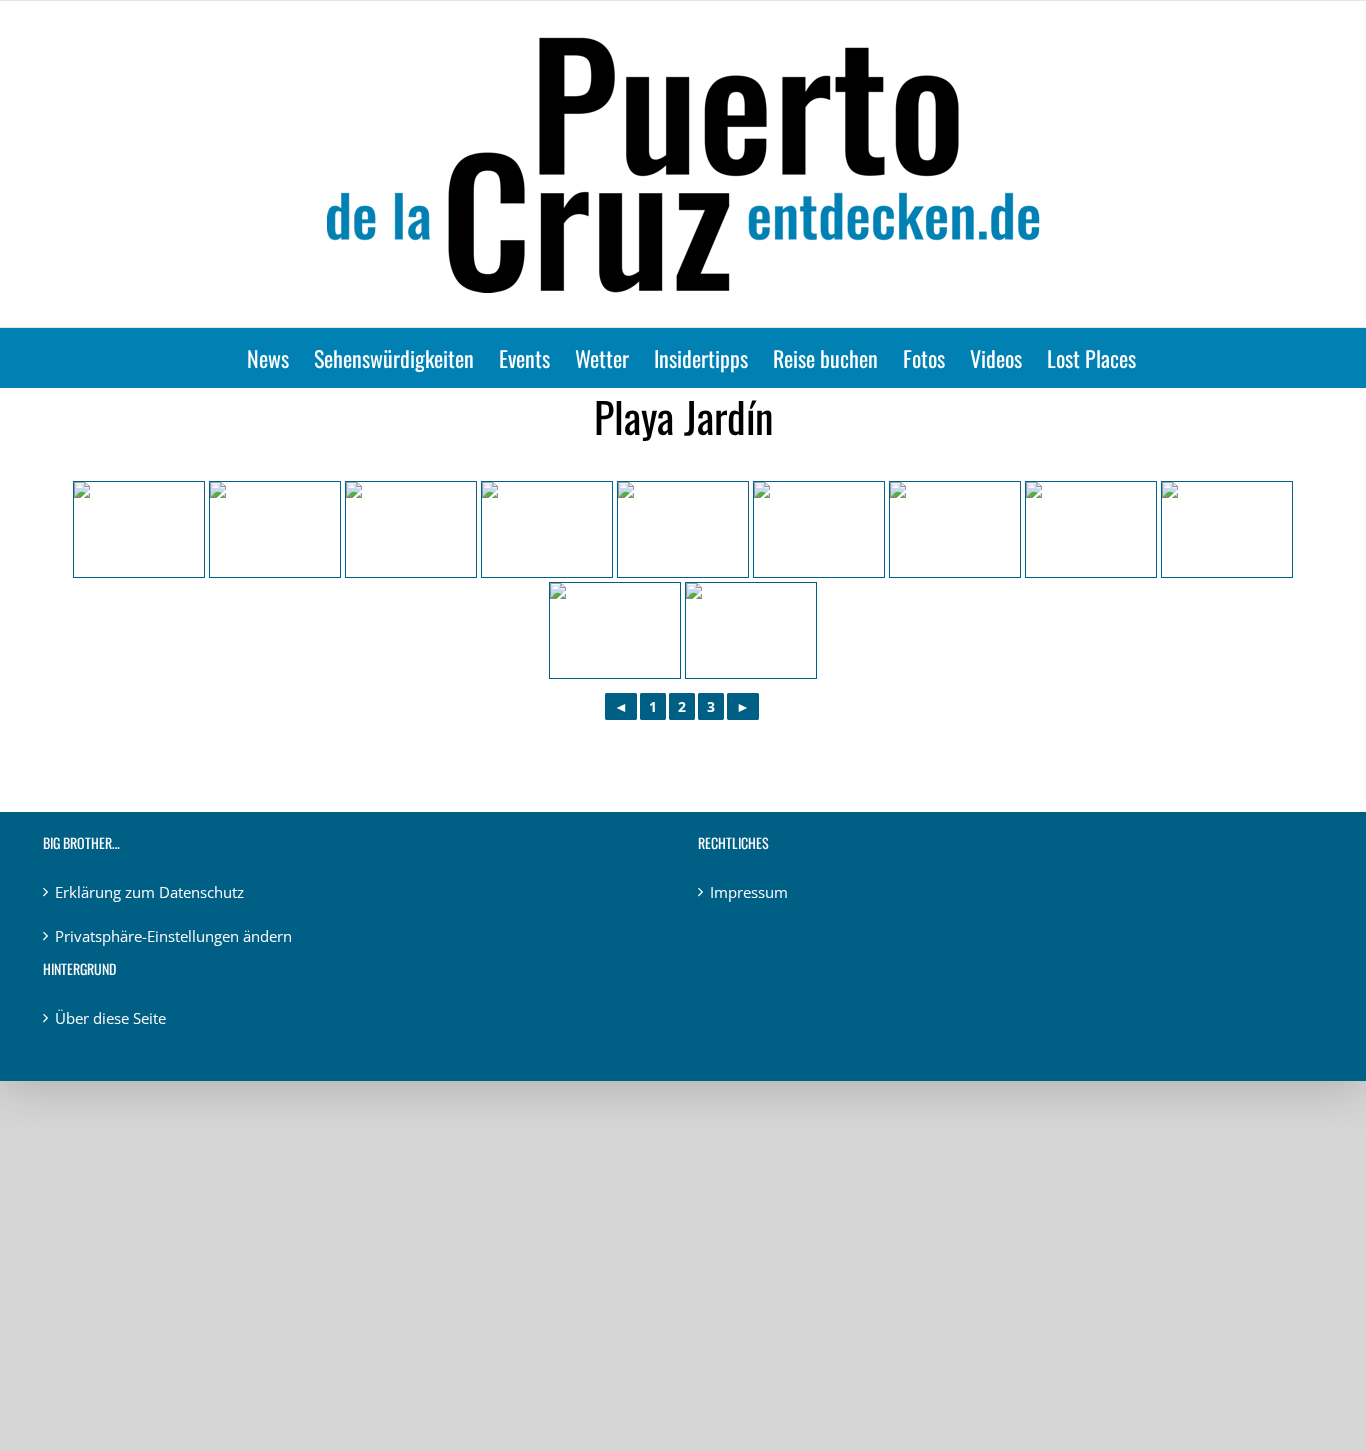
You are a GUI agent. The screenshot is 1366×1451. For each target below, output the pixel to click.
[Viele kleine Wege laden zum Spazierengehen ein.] (1091, 529)
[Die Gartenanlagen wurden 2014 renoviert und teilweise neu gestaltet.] (819, 529)
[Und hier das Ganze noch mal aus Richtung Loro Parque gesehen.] (275, 529)
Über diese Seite (110, 1018)
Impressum (749, 892)
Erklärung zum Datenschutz (149, 892)
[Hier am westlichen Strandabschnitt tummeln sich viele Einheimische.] (411, 529)
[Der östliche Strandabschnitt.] (751, 630)
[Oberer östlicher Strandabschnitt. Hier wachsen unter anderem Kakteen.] (955, 529)
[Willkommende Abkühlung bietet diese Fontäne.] (139, 529)
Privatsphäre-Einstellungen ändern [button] (173, 936)
